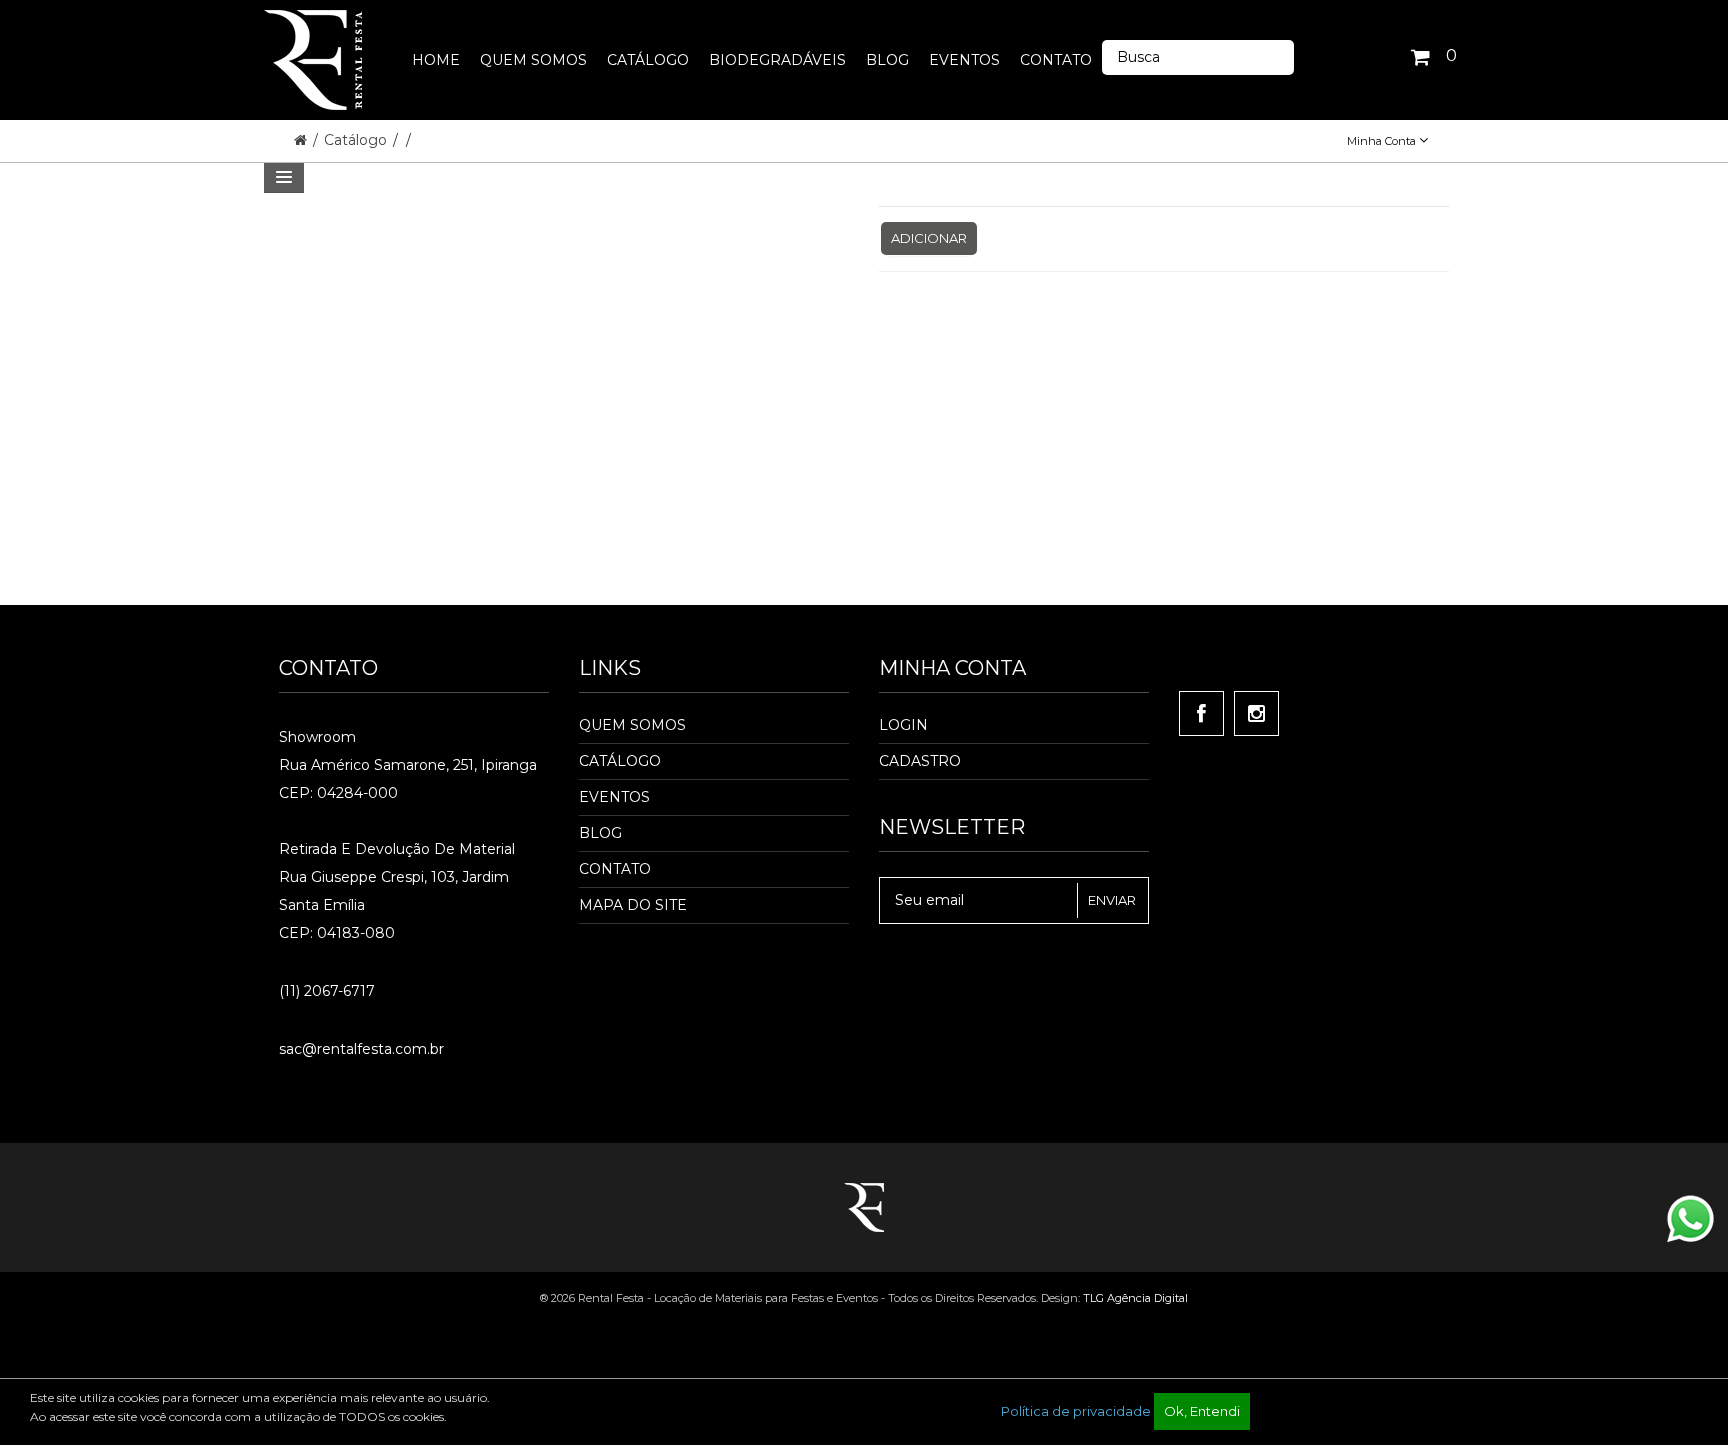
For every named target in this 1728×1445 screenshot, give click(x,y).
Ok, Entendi (1202, 1411)
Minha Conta (1383, 141)
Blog (600, 833)
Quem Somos (632, 725)
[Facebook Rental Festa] (1201, 713)
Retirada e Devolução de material (397, 849)
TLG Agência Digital (1135, 1298)
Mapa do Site (633, 905)
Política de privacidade (1076, 1411)
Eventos (614, 797)
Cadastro (920, 761)
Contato (615, 869)
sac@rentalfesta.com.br (361, 1049)
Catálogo (357, 140)
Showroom (317, 737)
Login (903, 725)
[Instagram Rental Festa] (1256, 713)
